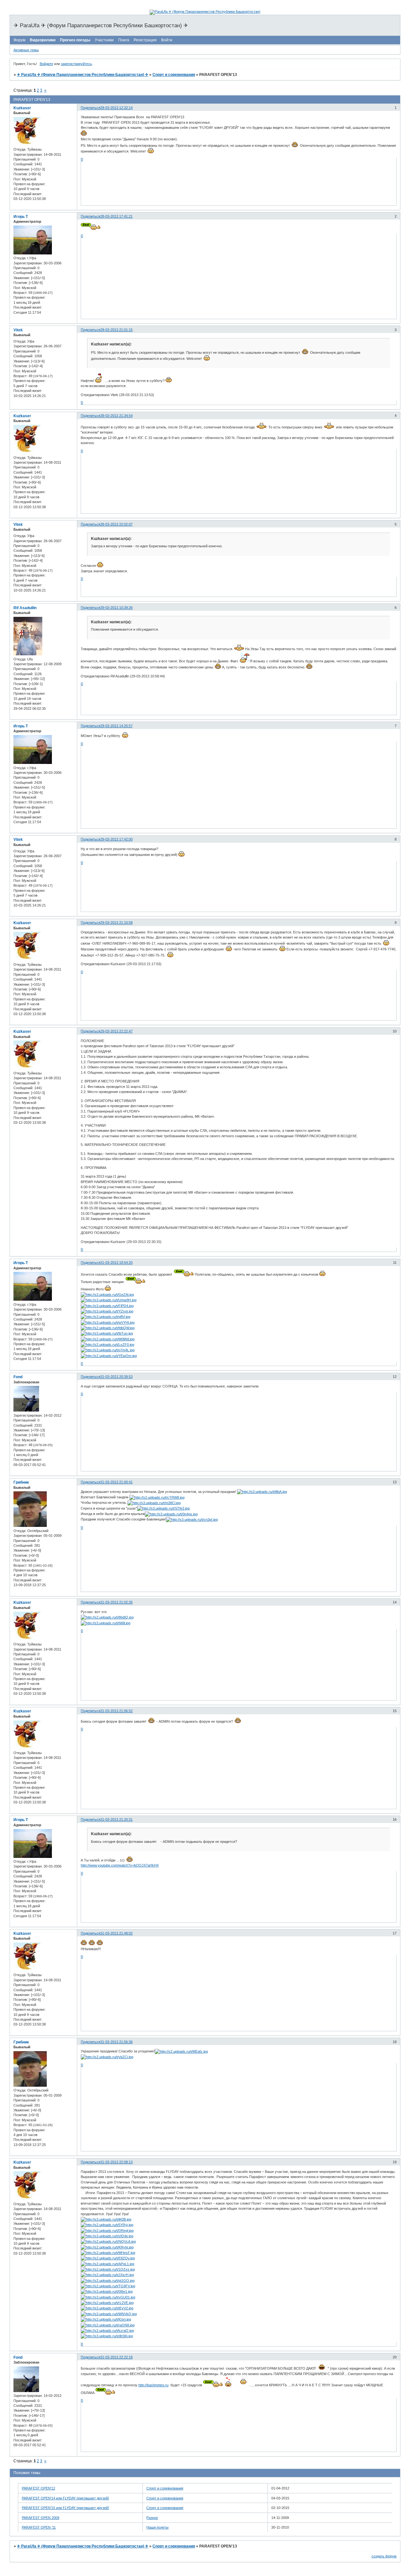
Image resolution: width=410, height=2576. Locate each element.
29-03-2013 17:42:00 (116, 839)
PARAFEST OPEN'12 (38, 2488)
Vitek (18, 330)
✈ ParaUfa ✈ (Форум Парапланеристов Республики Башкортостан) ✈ (83, 75)
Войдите (46, 64)
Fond (18, 1377)
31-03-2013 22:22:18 (116, 2357)
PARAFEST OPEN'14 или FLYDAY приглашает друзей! (65, 2498)
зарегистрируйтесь (76, 64)
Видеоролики (43, 40)
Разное (152, 2518)
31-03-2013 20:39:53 (116, 1377)
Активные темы (26, 50)
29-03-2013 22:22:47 (116, 1031)
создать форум (384, 2556)
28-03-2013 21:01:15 (116, 330)
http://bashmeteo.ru (153, 2385)
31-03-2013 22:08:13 (116, 2162)
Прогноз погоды (75, 40)
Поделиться (90, 108)
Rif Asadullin (25, 608)
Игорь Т (21, 217)
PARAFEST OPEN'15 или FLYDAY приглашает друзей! (65, 2508)
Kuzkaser (22, 108)
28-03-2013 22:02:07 (116, 524)
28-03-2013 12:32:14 (116, 108)
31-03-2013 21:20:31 (116, 1819)
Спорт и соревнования (174, 75)
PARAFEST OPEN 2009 (41, 2518)
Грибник (21, 1482)
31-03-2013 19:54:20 (116, 1263)
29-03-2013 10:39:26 (116, 608)
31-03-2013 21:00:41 (116, 1482)
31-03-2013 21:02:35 (116, 1602)
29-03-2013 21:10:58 (116, 923)
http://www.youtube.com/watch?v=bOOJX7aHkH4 (120, 1865)
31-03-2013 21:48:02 (116, 1933)
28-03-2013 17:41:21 (116, 216)
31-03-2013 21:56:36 (116, 2042)
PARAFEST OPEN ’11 (39, 2527)
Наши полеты (157, 2527)
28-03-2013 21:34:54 (116, 416)
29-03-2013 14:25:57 (116, 726)
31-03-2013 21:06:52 (116, 1711)
